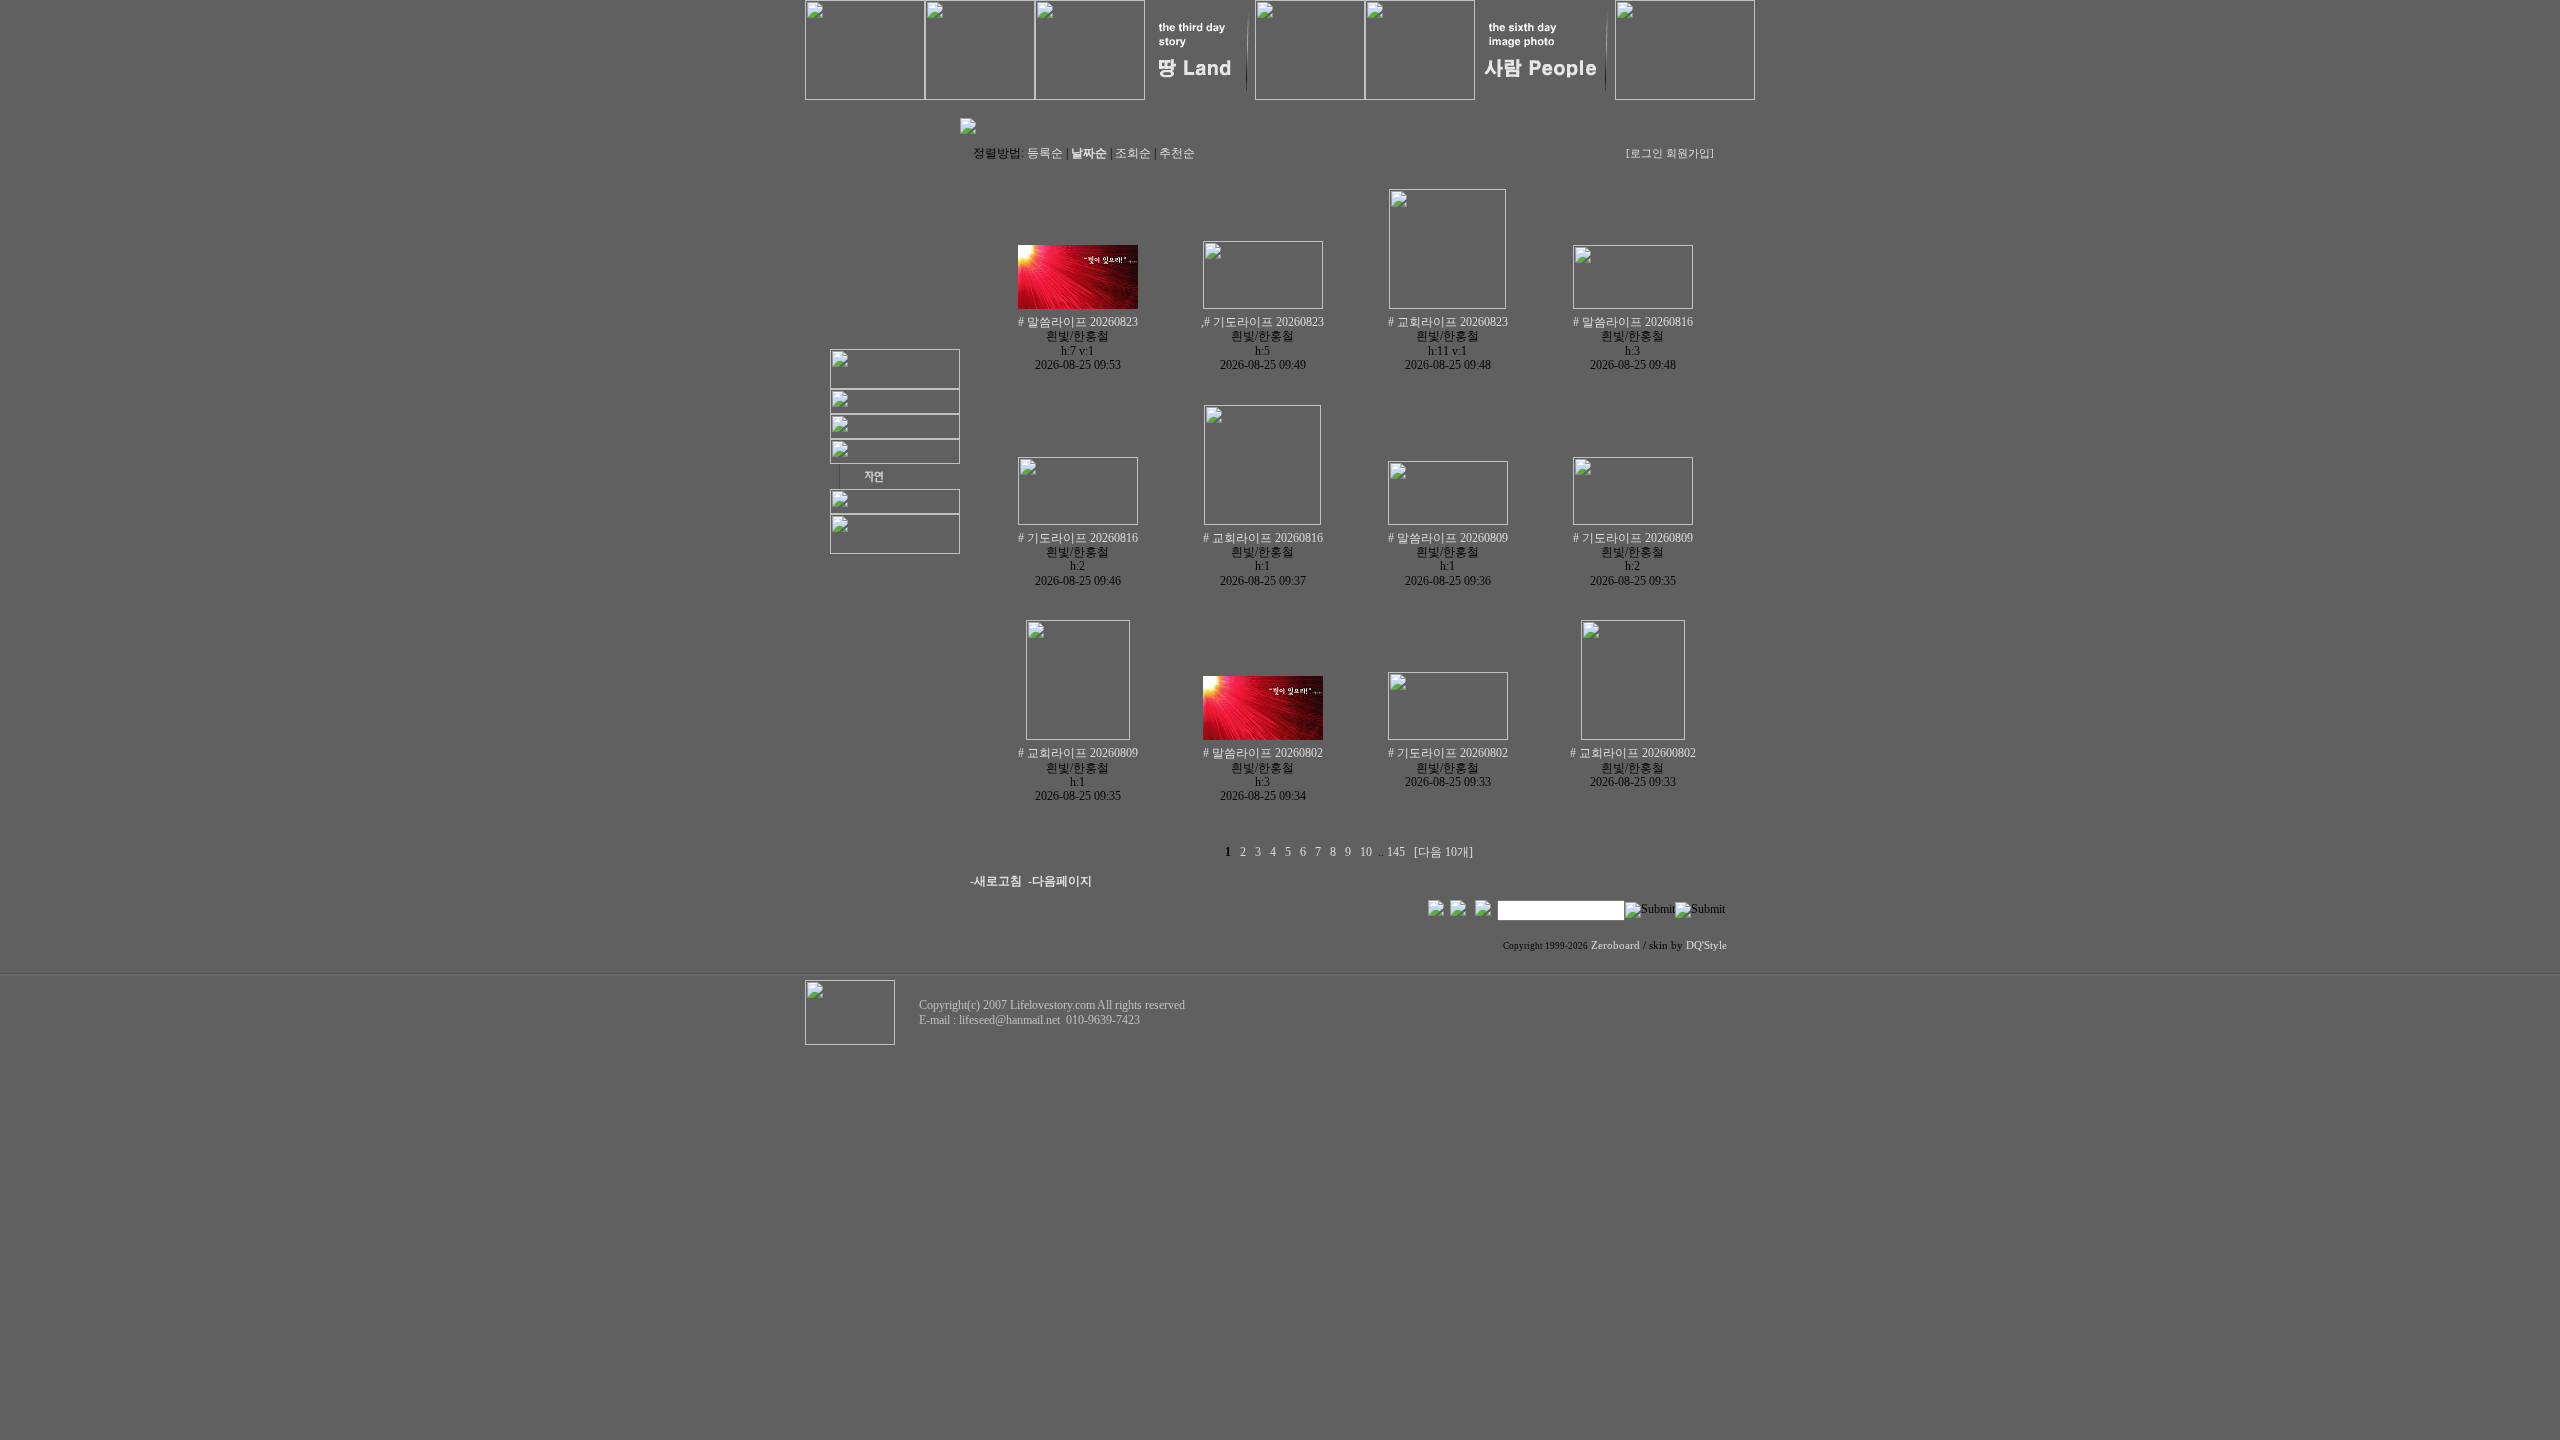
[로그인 (1644, 153)
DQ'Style (1706, 945)
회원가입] (1691, 153)
